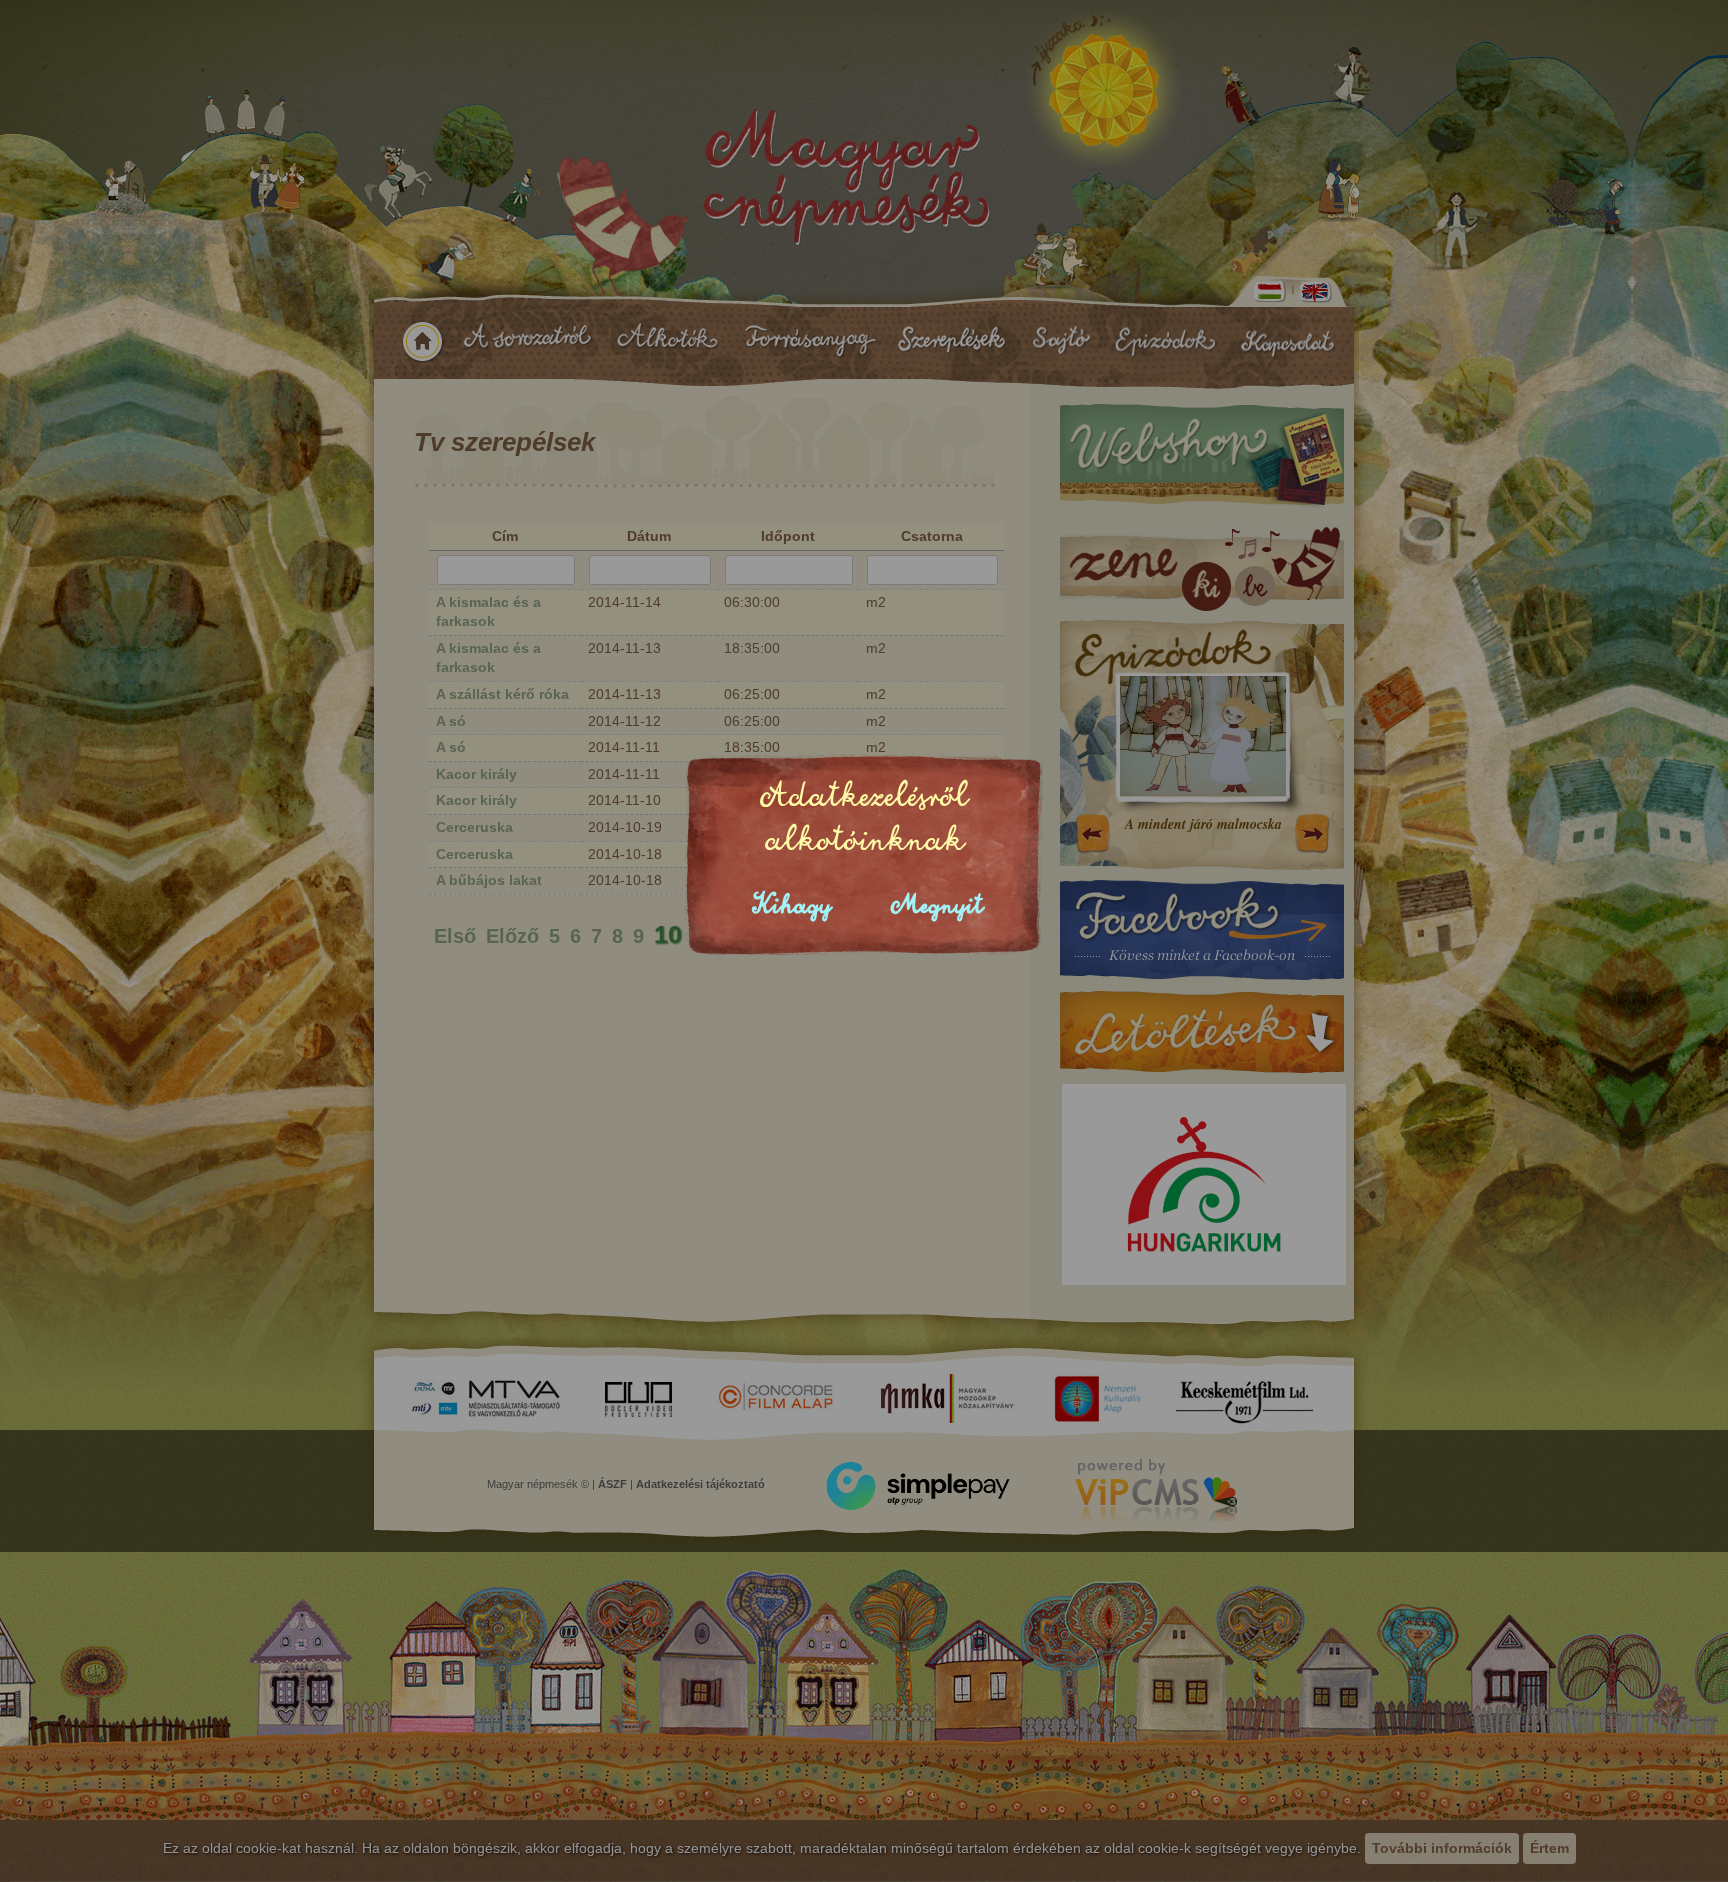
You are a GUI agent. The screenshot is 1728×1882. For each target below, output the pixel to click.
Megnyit (937, 905)
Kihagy (792, 905)
